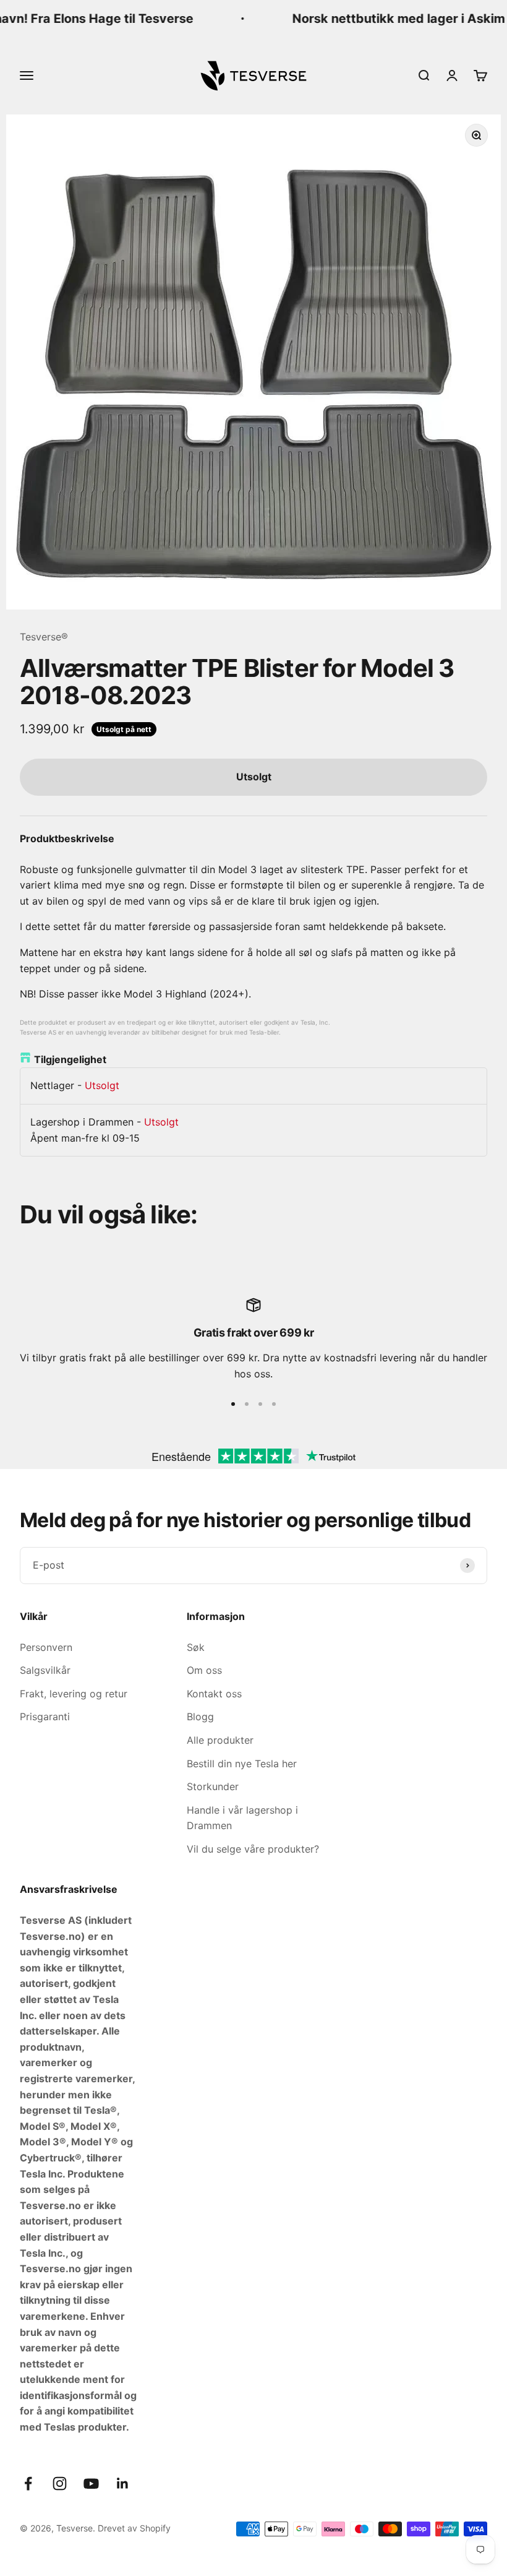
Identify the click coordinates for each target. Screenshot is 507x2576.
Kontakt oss (214, 1694)
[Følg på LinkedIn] (123, 2483)
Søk (196, 1647)
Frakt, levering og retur (74, 1694)
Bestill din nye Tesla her (242, 1764)
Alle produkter (220, 1740)
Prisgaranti (45, 1717)
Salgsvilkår (45, 1670)
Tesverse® (44, 637)
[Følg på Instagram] (60, 2483)
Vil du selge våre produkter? (253, 1849)
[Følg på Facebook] (28, 2483)
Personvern (46, 1647)
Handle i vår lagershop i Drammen (242, 1818)
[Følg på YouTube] (91, 2483)
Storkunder (213, 1786)
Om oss (204, 1670)
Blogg (200, 1717)
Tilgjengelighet (70, 1059)
